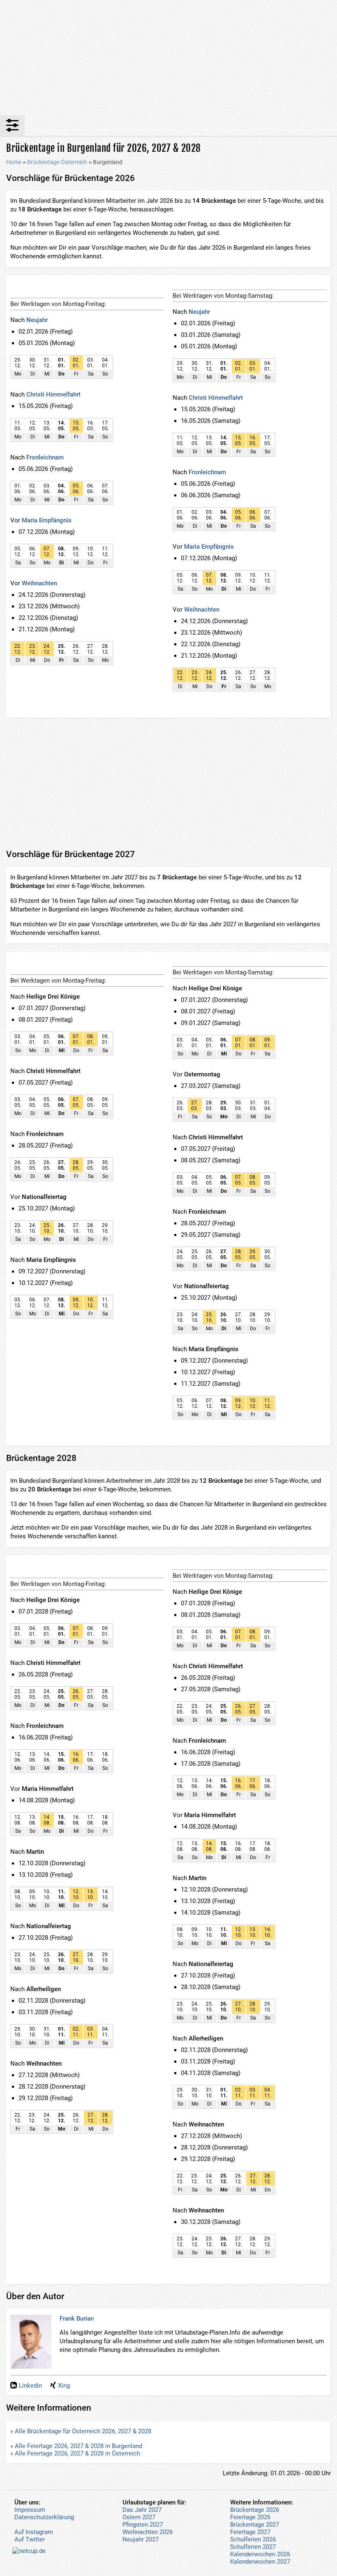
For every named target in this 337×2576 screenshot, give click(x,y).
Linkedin (30, 2386)
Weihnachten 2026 (148, 2532)
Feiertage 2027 (250, 2532)
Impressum (30, 2510)
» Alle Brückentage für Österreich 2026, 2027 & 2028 (81, 2431)
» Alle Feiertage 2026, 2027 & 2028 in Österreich (75, 2453)
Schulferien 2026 (253, 2539)
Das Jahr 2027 (142, 2510)
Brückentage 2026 (255, 2510)
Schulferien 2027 (253, 2547)
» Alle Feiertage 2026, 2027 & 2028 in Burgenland (76, 2446)
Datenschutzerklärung (44, 2517)
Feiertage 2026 (250, 2517)
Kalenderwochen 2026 (260, 2554)
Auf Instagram (34, 2532)
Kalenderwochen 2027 (260, 2562)
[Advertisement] (168, 58)
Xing (64, 2386)
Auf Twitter (30, 2539)
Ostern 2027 (139, 2517)
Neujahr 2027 (141, 2539)
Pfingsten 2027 (143, 2525)
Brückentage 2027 (255, 2525)
